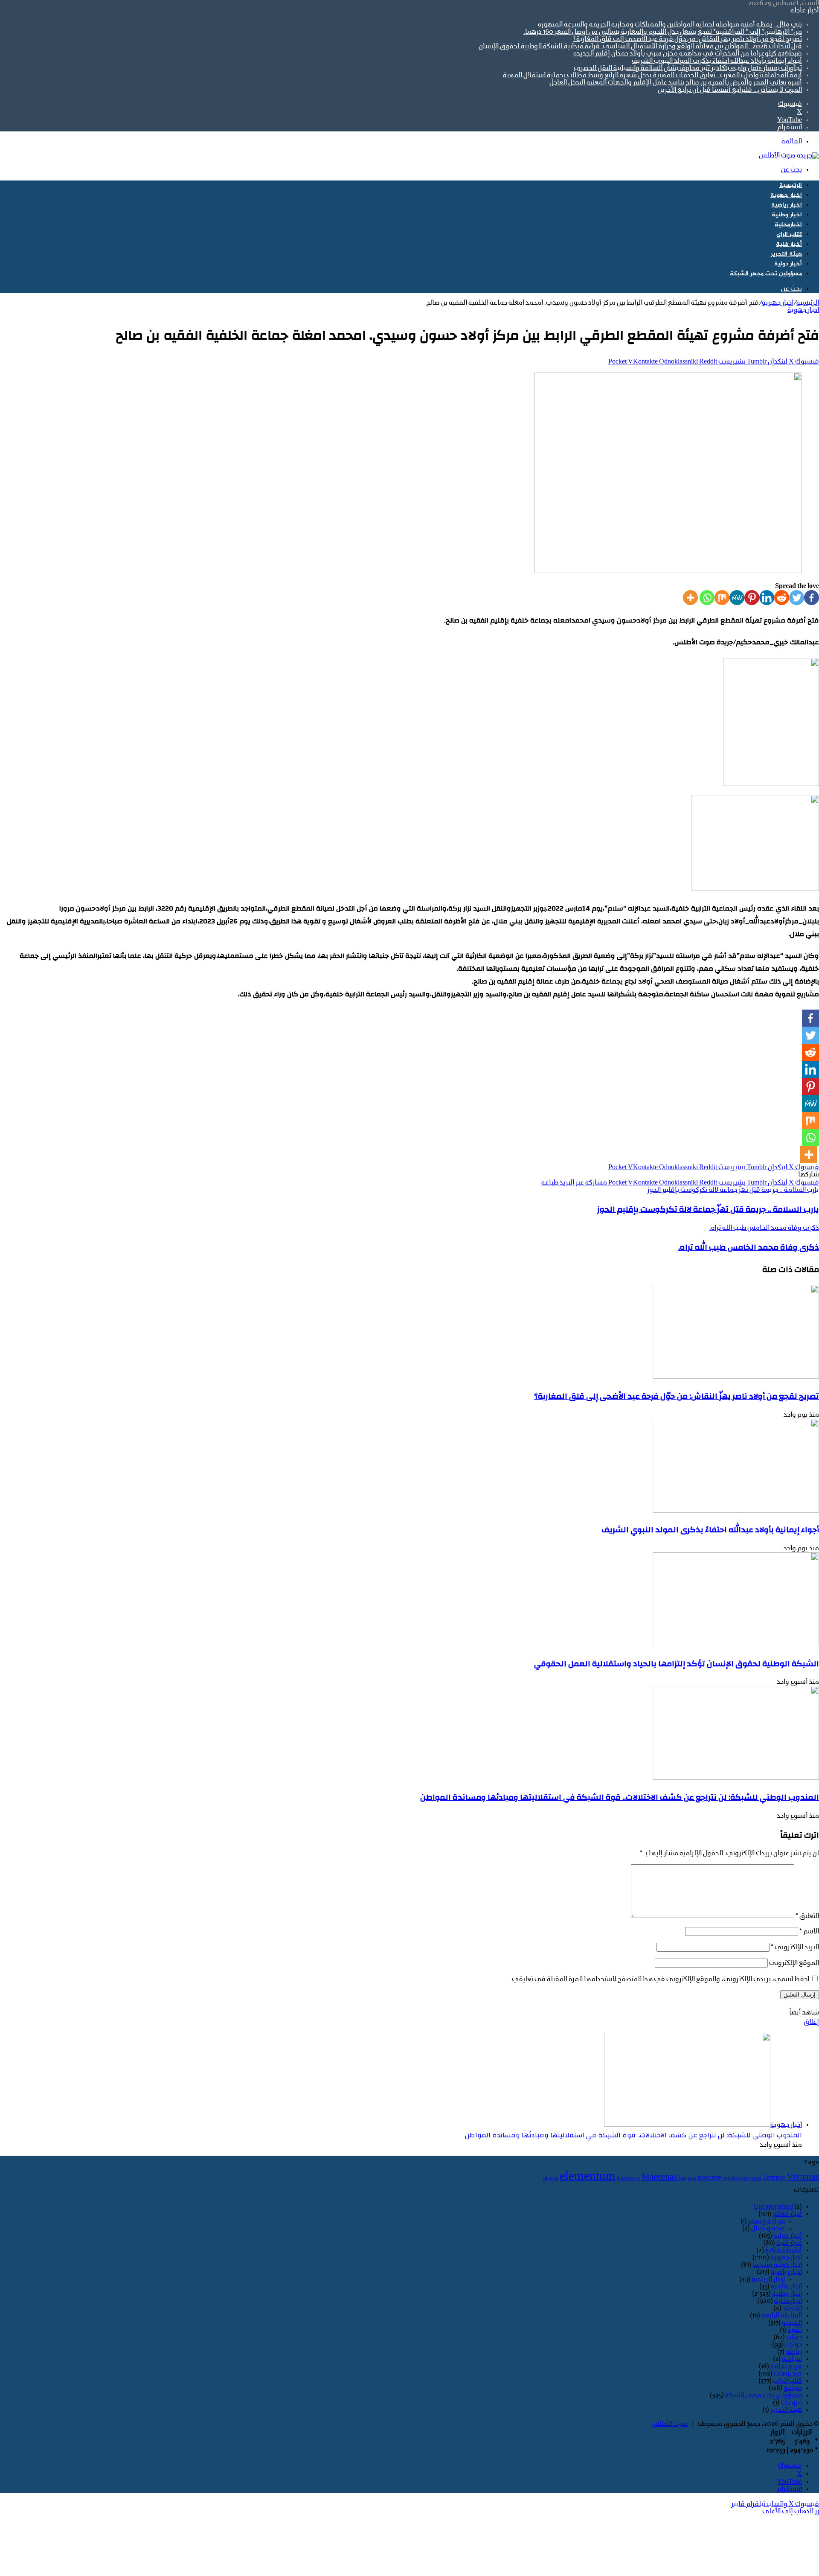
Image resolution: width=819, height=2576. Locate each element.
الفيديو (792, 2323)
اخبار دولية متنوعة (777, 2265)
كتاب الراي (789, 234)
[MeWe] (737, 598)
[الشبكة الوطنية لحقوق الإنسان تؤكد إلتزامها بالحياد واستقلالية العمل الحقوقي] (736, 1645)
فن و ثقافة (786, 2366)
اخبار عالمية (786, 2287)
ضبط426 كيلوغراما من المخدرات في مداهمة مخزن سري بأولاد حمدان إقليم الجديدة (688, 54)
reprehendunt (736, 2179)
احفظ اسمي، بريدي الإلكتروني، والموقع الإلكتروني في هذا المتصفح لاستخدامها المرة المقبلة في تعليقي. (660, 1979)
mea (682, 2179)
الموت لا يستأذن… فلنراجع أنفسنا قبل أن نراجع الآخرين (730, 90)
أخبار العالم (787, 2214)
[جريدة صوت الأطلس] (789, 156)
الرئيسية (791, 185)
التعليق (807, 1916)
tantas (756, 2179)
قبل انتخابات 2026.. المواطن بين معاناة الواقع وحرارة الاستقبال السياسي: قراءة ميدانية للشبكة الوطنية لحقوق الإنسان (640, 47)
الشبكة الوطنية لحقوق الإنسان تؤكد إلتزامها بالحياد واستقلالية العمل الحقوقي (677, 1664)
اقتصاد (792, 2308)
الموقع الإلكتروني (794, 1963)
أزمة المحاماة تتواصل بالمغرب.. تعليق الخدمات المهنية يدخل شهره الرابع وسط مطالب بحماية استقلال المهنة (652, 76)
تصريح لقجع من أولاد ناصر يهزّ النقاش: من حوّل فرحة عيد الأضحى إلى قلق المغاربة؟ (687, 39)
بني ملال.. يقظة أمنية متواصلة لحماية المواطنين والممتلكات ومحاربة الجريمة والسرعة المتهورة (670, 25)
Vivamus (803, 2177)
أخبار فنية (789, 244)
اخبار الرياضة (768, 2279)
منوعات (791, 2403)
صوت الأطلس (670, 2424)
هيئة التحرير (786, 254)
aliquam (550, 2179)
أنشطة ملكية (784, 2250)
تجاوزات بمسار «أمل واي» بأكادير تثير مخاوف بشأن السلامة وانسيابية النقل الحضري (688, 68)
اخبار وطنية (787, 215)
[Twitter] (797, 598)
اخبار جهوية (786, 195)
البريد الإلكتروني (795, 1947)
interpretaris (629, 2179)
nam (692, 2179)
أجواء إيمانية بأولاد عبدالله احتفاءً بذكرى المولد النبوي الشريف (717, 61)
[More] (690, 598)
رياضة (794, 2352)
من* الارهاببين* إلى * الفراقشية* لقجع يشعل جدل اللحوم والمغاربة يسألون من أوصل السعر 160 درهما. (663, 32)
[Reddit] (782, 598)
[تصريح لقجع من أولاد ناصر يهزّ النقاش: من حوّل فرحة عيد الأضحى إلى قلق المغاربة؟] (736, 1377)
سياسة (792, 2359)
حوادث (793, 2345)
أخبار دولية (788, 264)
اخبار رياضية (787, 205)
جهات (794, 2337)
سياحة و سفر (767, 2221)
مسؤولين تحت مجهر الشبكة (766, 274)
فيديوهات (788, 2374)
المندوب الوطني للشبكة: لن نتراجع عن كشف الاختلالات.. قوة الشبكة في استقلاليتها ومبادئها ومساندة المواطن (620, 1797)
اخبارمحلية (788, 225)
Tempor (774, 2178)
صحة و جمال (768, 2229)
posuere (709, 2178)
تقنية (795, 2330)
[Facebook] (812, 598)
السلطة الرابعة (782, 2316)
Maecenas (659, 2177)
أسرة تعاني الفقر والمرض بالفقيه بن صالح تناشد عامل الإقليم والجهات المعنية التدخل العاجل (676, 83)
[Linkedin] (767, 598)
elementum (588, 2177)
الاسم (809, 1932)
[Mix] (722, 598)
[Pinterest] (752, 598)
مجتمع (793, 2388)
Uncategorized (773, 2207)
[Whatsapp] (707, 598)
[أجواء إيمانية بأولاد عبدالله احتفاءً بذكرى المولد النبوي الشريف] (736, 1511)
